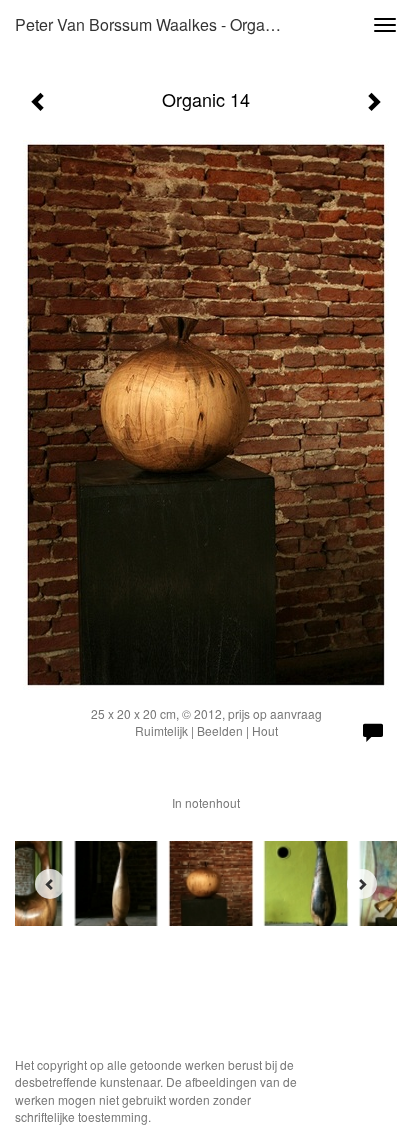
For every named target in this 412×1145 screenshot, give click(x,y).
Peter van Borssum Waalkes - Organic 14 (157, 24)
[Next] (362, 884)
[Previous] (50, 884)
